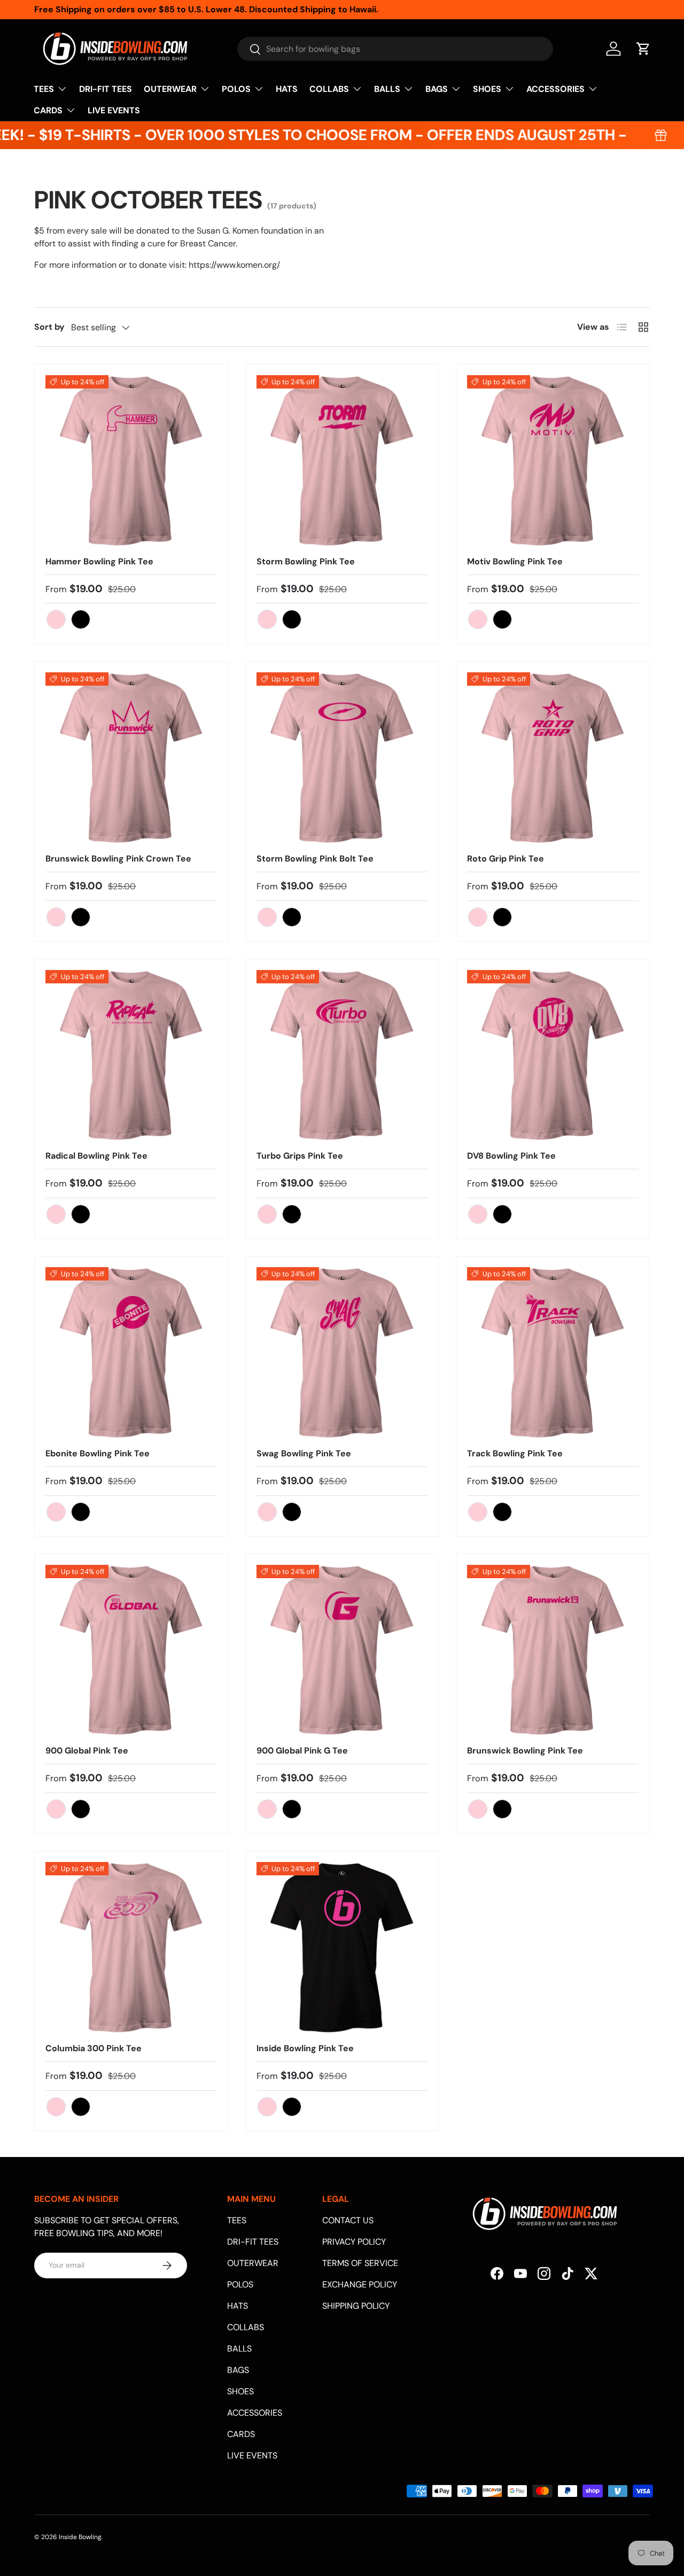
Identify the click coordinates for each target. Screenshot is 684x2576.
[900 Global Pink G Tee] (342, 1651)
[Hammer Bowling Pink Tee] (131, 461)
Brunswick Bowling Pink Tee (525, 1751)
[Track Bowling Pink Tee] (553, 1353)
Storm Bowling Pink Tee (306, 561)
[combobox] (395, 49)
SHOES (487, 89)
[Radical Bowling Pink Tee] (131, 1056)
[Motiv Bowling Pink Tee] (553, 461)
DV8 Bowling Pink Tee (511, 1156)
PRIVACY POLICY (354, 2242)
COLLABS (329, 89)
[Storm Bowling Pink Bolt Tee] (342, 758)
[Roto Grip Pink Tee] (553, 758)
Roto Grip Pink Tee (506, 859)
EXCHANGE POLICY (360, 2284)
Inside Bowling (80, 2537)
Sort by (49, 327)
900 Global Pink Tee (87, 1751)
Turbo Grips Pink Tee (300, 1156)
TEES (44, 89)
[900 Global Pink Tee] (131, 1651)
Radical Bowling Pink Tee (96, 1156)
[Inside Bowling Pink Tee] (342, 1948)
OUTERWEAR (170, 89)
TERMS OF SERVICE (360, 2263)
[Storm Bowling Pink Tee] (342, 461)
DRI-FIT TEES (106, 89)
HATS (287, 89)
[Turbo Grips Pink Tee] (342, 1056)
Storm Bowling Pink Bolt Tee (315, 859)
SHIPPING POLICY (356, 2306)
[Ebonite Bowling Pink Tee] (131, 1353)
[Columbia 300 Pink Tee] (131, 1948)
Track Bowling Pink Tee (515, 1453)
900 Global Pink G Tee (302, 1751)
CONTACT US (348, 2220)
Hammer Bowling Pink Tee (99, 561)
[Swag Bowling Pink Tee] (342, 1353)
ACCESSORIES (555, 89)
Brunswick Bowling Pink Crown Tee (118, 859)
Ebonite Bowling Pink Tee (98, 1453)
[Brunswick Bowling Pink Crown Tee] (131, 758)
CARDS (48, 110)
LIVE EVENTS (114, 110)
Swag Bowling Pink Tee (304, 1453)
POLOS (236, 89)
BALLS (387, 89)
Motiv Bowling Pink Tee (515, 561)
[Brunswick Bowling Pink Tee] (553, 1651)
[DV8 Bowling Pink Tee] (553, 1056)
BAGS (437, 89)
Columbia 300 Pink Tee (94, 2048)
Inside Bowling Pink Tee (305, 2048)
